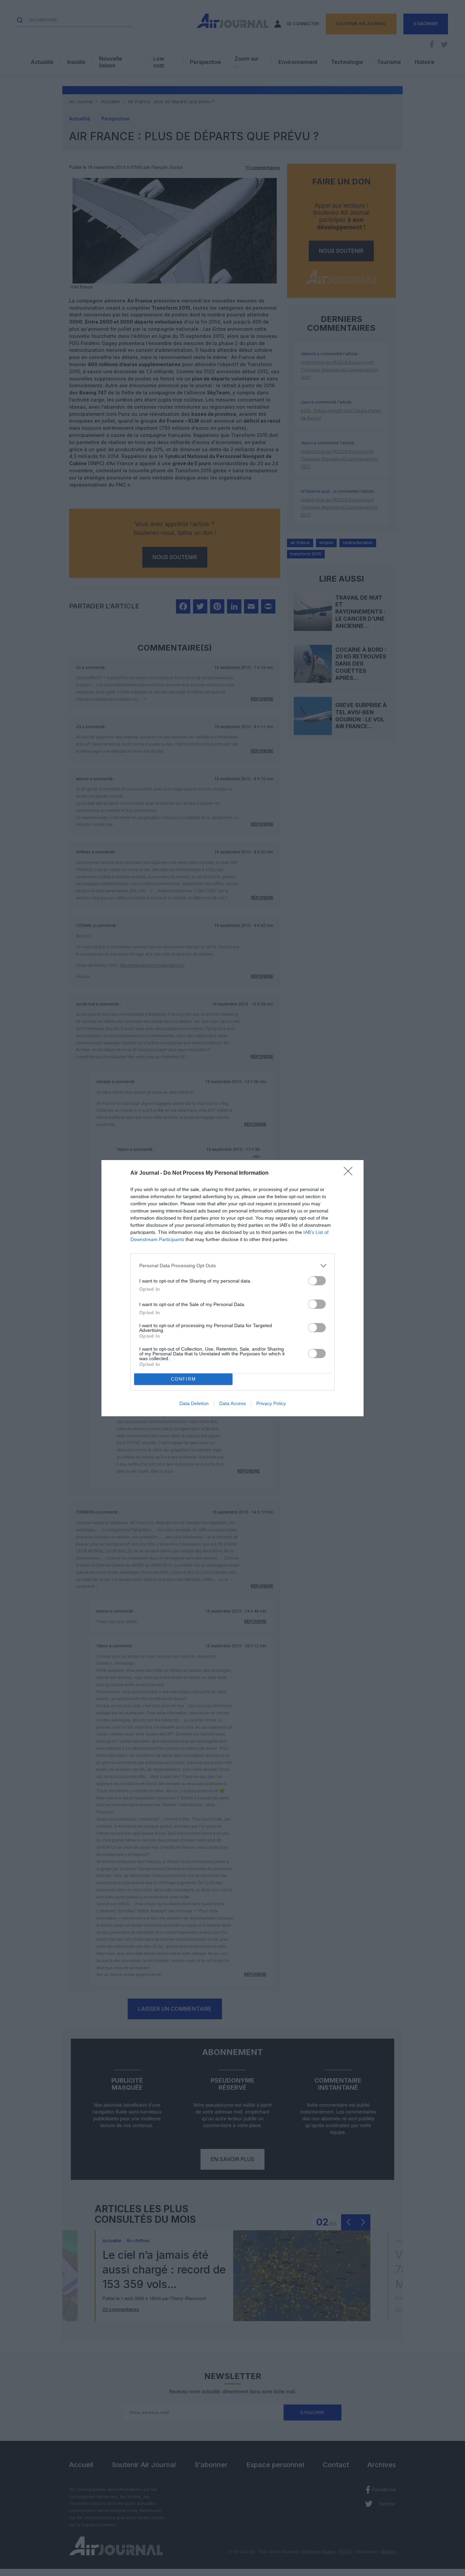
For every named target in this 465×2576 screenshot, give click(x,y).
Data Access (233, 1403)
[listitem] (233, 1266)
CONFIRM (183, 1379)
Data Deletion (194, 1403)
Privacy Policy (271, 1403)
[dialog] (233, 1288)
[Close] (350, 1173)
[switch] (317, 1281)
